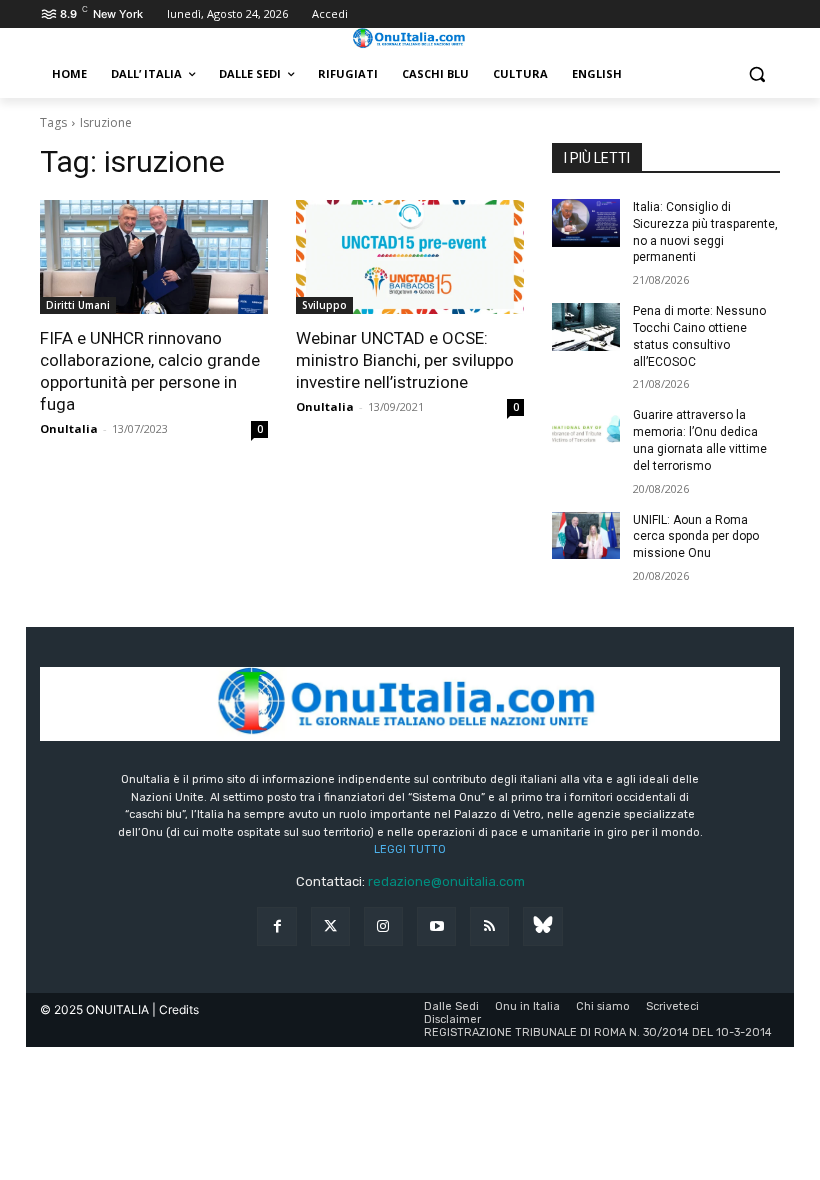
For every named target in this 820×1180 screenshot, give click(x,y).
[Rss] (489, 926)
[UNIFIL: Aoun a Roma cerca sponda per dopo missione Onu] (586, 536)
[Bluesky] (542, 926)
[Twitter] (330, 926)
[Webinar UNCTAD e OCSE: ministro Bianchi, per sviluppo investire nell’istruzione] (410, 257)
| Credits (175, 1009)
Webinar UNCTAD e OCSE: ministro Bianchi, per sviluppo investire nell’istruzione (405, 360)
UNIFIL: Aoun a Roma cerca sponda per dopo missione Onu (696, 537)
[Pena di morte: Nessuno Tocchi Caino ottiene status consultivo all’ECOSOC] (586, 327)
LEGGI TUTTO (410, 849)
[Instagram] (383, 926)
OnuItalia (69, 428)
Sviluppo (324, 305)
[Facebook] (276, 926)
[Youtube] (436, 926)
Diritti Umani (78, 305)
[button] (756, 74)
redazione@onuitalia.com (446, 881)
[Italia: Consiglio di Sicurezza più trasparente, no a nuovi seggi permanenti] (586, 223)
